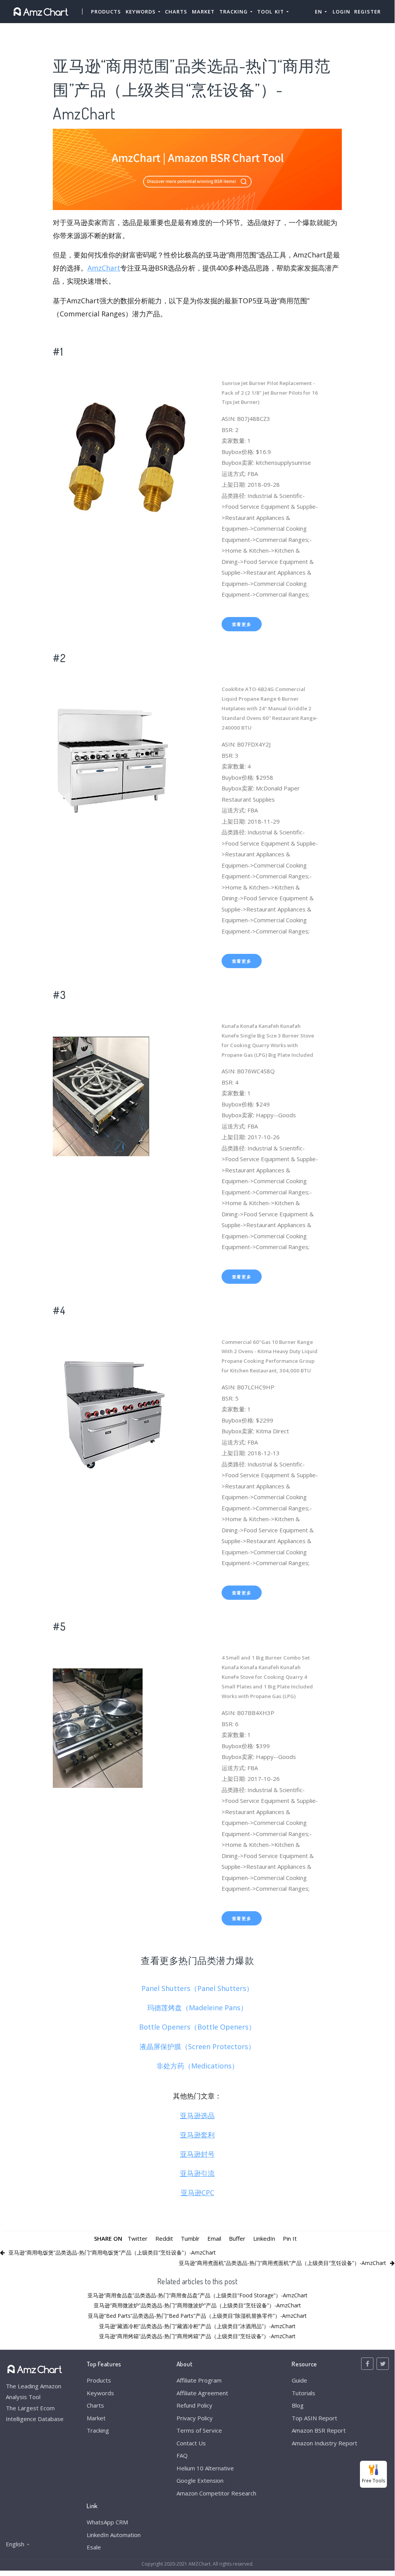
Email (214, 2238)
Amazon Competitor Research (216, 2493)
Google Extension (200, 2480)
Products (106, 12)
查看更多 (242, 624)
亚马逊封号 (197, 2154)
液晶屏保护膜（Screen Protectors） (197, 2046)
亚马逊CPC (197, 2193)
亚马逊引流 (197, 2173)
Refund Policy (194, 2405)
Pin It (290, 2238)
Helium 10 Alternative (205, 2468)
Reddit (164, 2238)
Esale (94, 2547)
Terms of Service (199, 2430)
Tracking (98, 2430)
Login (341, 12)
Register (367, 12)
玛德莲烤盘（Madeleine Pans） (197, 2008)
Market (203, 12)
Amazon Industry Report (324, 2443)
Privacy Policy (195, 2418)
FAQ (182, 2455)
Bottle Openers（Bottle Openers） (197, 2027)
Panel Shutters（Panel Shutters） (197, 1988)
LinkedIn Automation (114, 2535)
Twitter (138, 2238)
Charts (176, 12)
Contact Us (191, 2443)
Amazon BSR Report (319, 2430)
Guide (299, 2380)
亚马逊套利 (197, 2135)
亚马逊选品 (197, 2115)
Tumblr (190, 2238)
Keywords (100, 2393)
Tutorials (303, 2393)
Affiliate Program (199, 2380)
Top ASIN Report (314, 2418)
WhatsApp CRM (107, 2522)
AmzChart (104, 268)
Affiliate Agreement (202, 2393)
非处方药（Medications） (197, 2066)
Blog (298, 2405)
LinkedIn (264, 2238)
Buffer (237, 2238)
